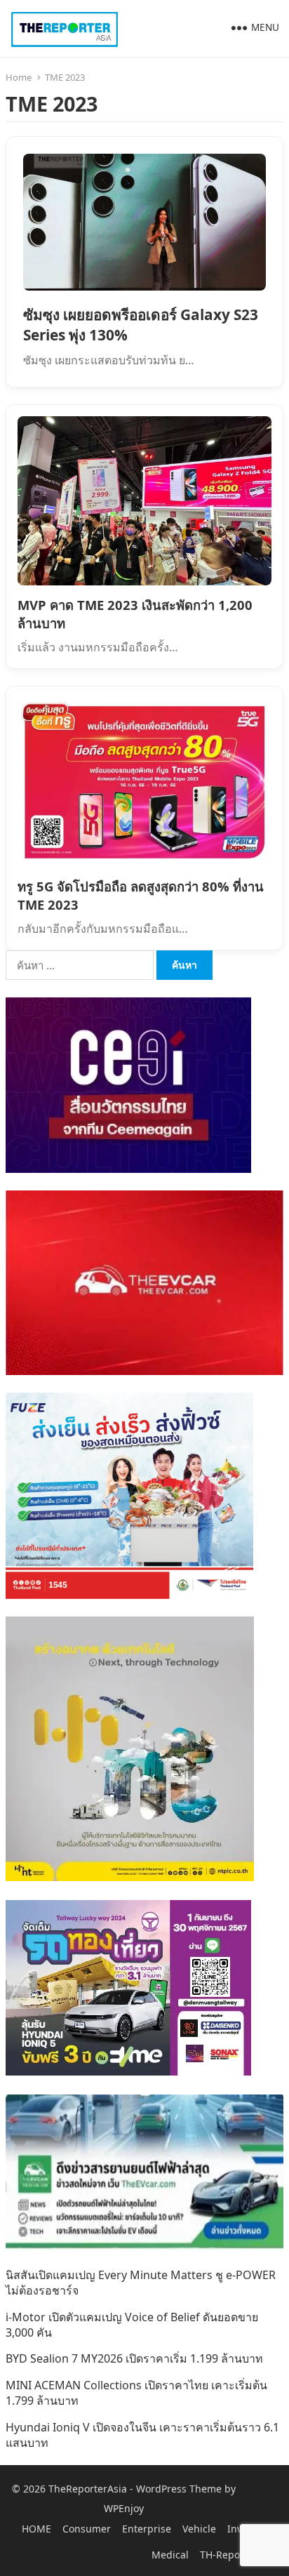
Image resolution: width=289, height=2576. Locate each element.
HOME (36, 2529)
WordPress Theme (179, 2489)
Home (19, 77)
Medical (170, 2555)
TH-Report (224, 2555)
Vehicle (199, 2529)
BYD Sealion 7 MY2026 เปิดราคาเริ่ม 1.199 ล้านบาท (134, 2358)
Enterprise (147, 2529)
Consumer (87, 2529)
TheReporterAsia (88, 2489)
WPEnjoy (124, 2508)
